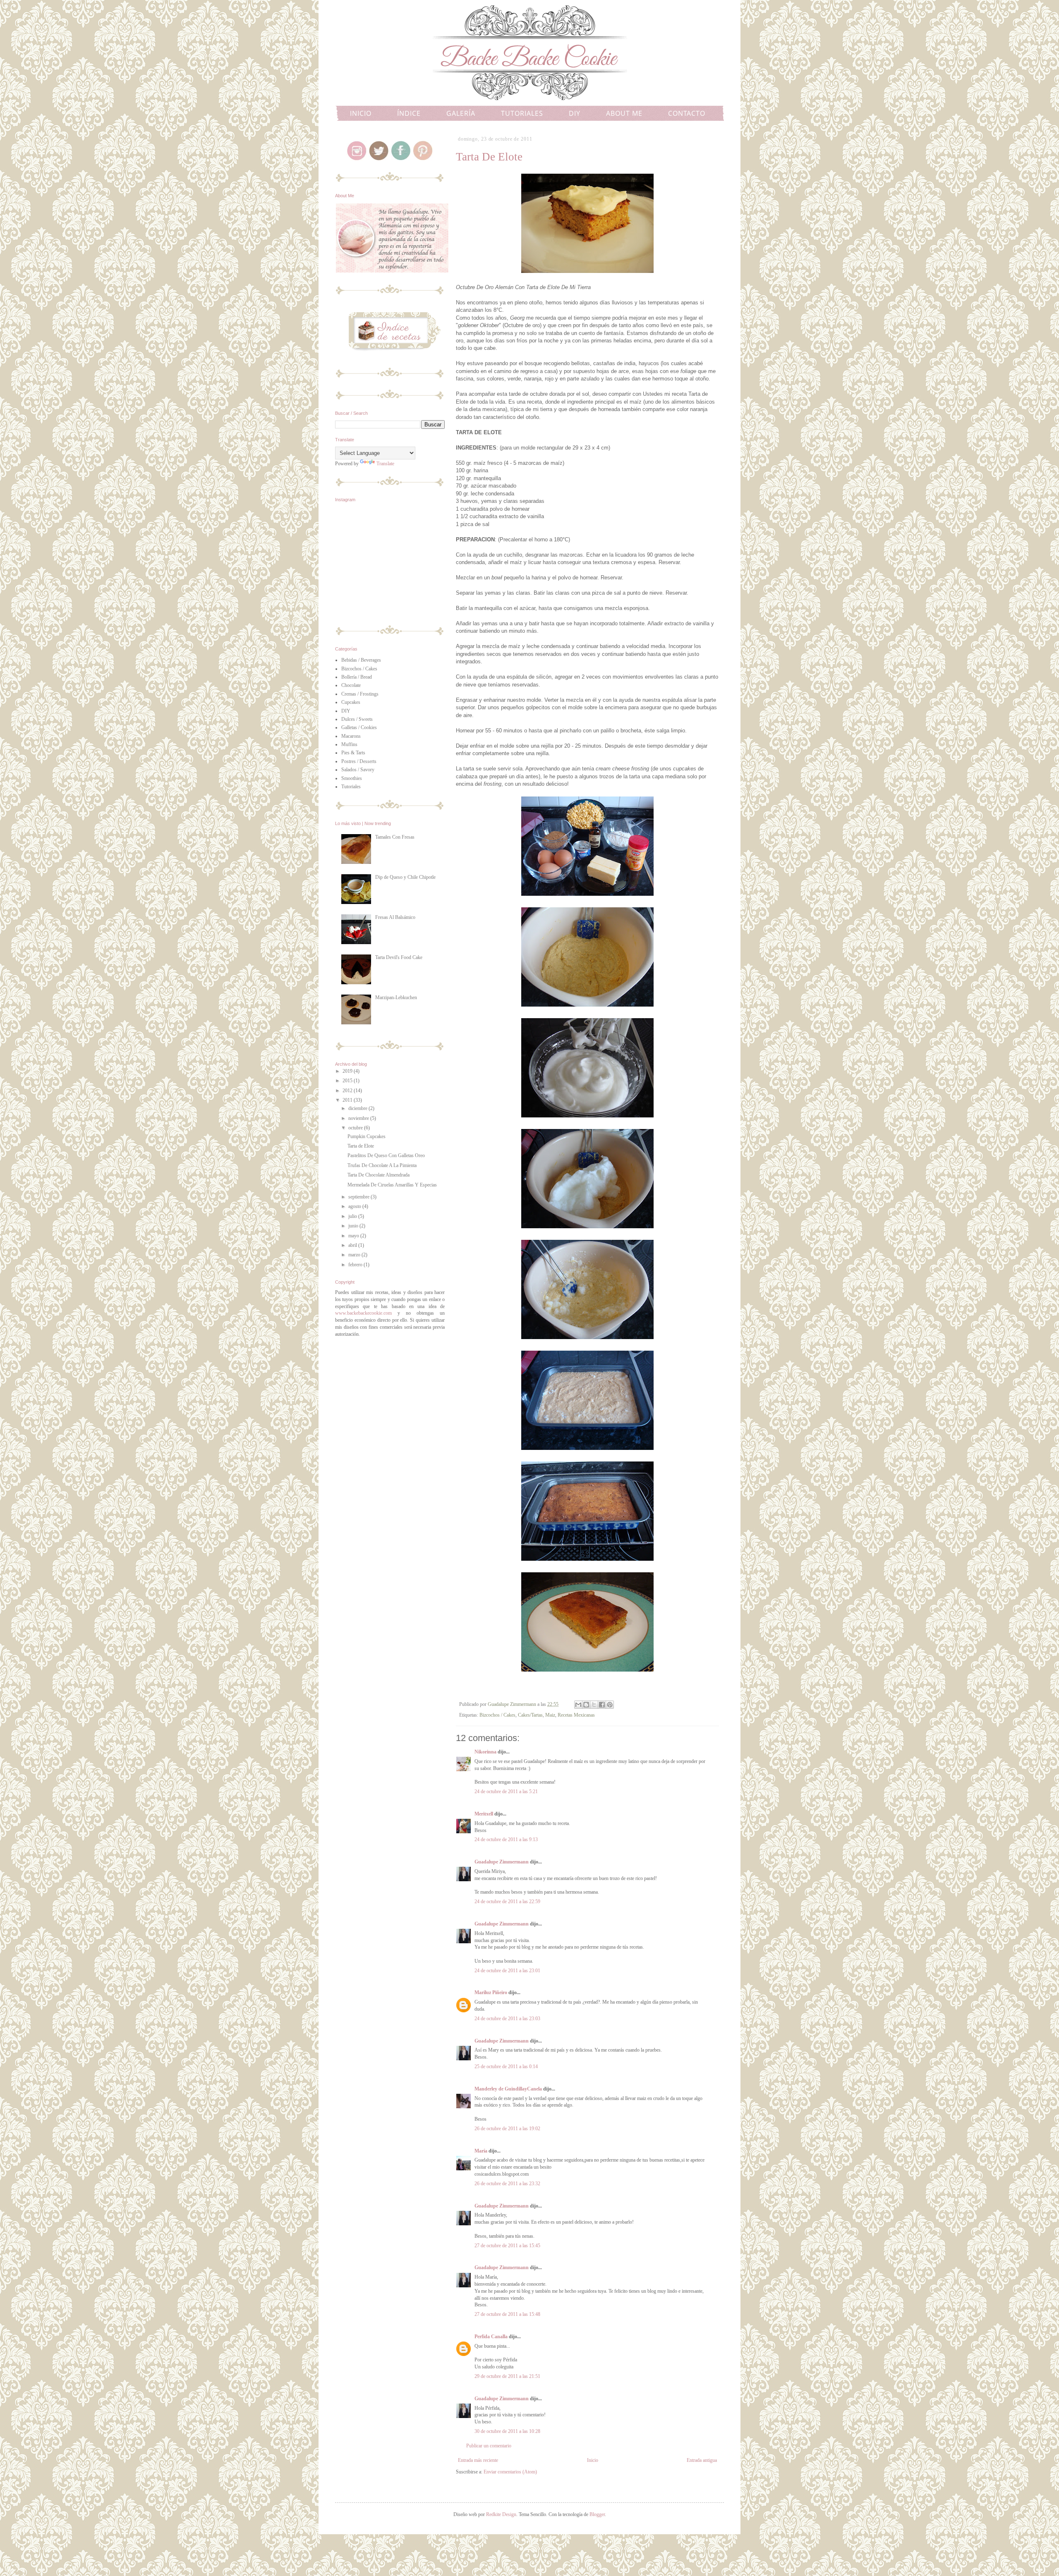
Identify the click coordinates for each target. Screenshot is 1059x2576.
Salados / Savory (358, 770)
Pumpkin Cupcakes (367, 1136)
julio (353, 1216)
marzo (355, 1255)
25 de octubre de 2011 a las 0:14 (506, 2067)
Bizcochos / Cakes (497, 1715)
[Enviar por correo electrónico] (578, 1705)
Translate (385, 464)
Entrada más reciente (478, 2460)
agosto (355, 1206)
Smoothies (352, 778)
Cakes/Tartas (530, 1715)
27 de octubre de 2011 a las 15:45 (507, 2246)
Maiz (550, 1715)
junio (354, 1226)
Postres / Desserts (359, 761)
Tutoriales (351, 787)
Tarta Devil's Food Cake (399, 957)
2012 (348, 1091)
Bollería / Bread (357, 677)
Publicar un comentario (489, 2446)
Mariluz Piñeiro (491, 1992)
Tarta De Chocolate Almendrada (379, 1175)
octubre (356, 1128)
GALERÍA (461, 113)
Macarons (351, 736)
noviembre (359, 1118)
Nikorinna (486, 1752)
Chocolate (351, 685)
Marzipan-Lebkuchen (396, 997)
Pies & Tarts (353, 753)
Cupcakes (351, 702)
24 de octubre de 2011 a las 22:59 (507, 1902)
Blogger (597, 2514)
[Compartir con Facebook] (602, 1705)
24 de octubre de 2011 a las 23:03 (507, 2019)
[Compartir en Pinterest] (610, 1705)
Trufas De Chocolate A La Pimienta (382, 1165)
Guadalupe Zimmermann (502, 1862)
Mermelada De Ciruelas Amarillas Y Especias (392, 1185)
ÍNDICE (409, 113)
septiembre (359, 1197)
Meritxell (484, 1814)
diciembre (358, 1108)
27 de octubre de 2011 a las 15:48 (507, 2314)
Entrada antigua (702, 2460)
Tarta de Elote (361, 1146)
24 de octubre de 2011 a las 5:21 (506, 1791)
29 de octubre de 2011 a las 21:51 (507, 2376)
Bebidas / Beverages (361, 660)
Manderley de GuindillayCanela (508, 2089)
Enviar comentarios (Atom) (510, 2472)
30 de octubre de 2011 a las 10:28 (507, 2431)
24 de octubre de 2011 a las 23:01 (507, 1971)
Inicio (593, 2460)
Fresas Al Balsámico (395, 917)
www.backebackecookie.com (363, 1313)
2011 (348, 1100)
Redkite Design (501, 2514)
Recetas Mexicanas (576, 1715)
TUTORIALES (522, 113)
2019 (348, 1071)
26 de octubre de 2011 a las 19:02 (507, 2129)
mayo (354, 1236)
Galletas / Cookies (359, 727)
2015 (348, 1081)
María (481, 2151)
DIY (575, 113)
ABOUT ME (624, 113)
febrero (356, 1265)
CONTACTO (687, 113)
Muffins (349, 744)
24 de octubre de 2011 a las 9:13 (506, 1839)
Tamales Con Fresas (395, 837)
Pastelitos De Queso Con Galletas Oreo (386, 1155)
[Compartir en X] (594, 1705)
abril (353, 1245)
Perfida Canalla (491, 2337)
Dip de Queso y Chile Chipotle (405, 877)
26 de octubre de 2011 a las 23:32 (507, 2184)
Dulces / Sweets (357, 719)
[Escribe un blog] (586, 1705)
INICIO (361, 113)
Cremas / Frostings (360, 694)
